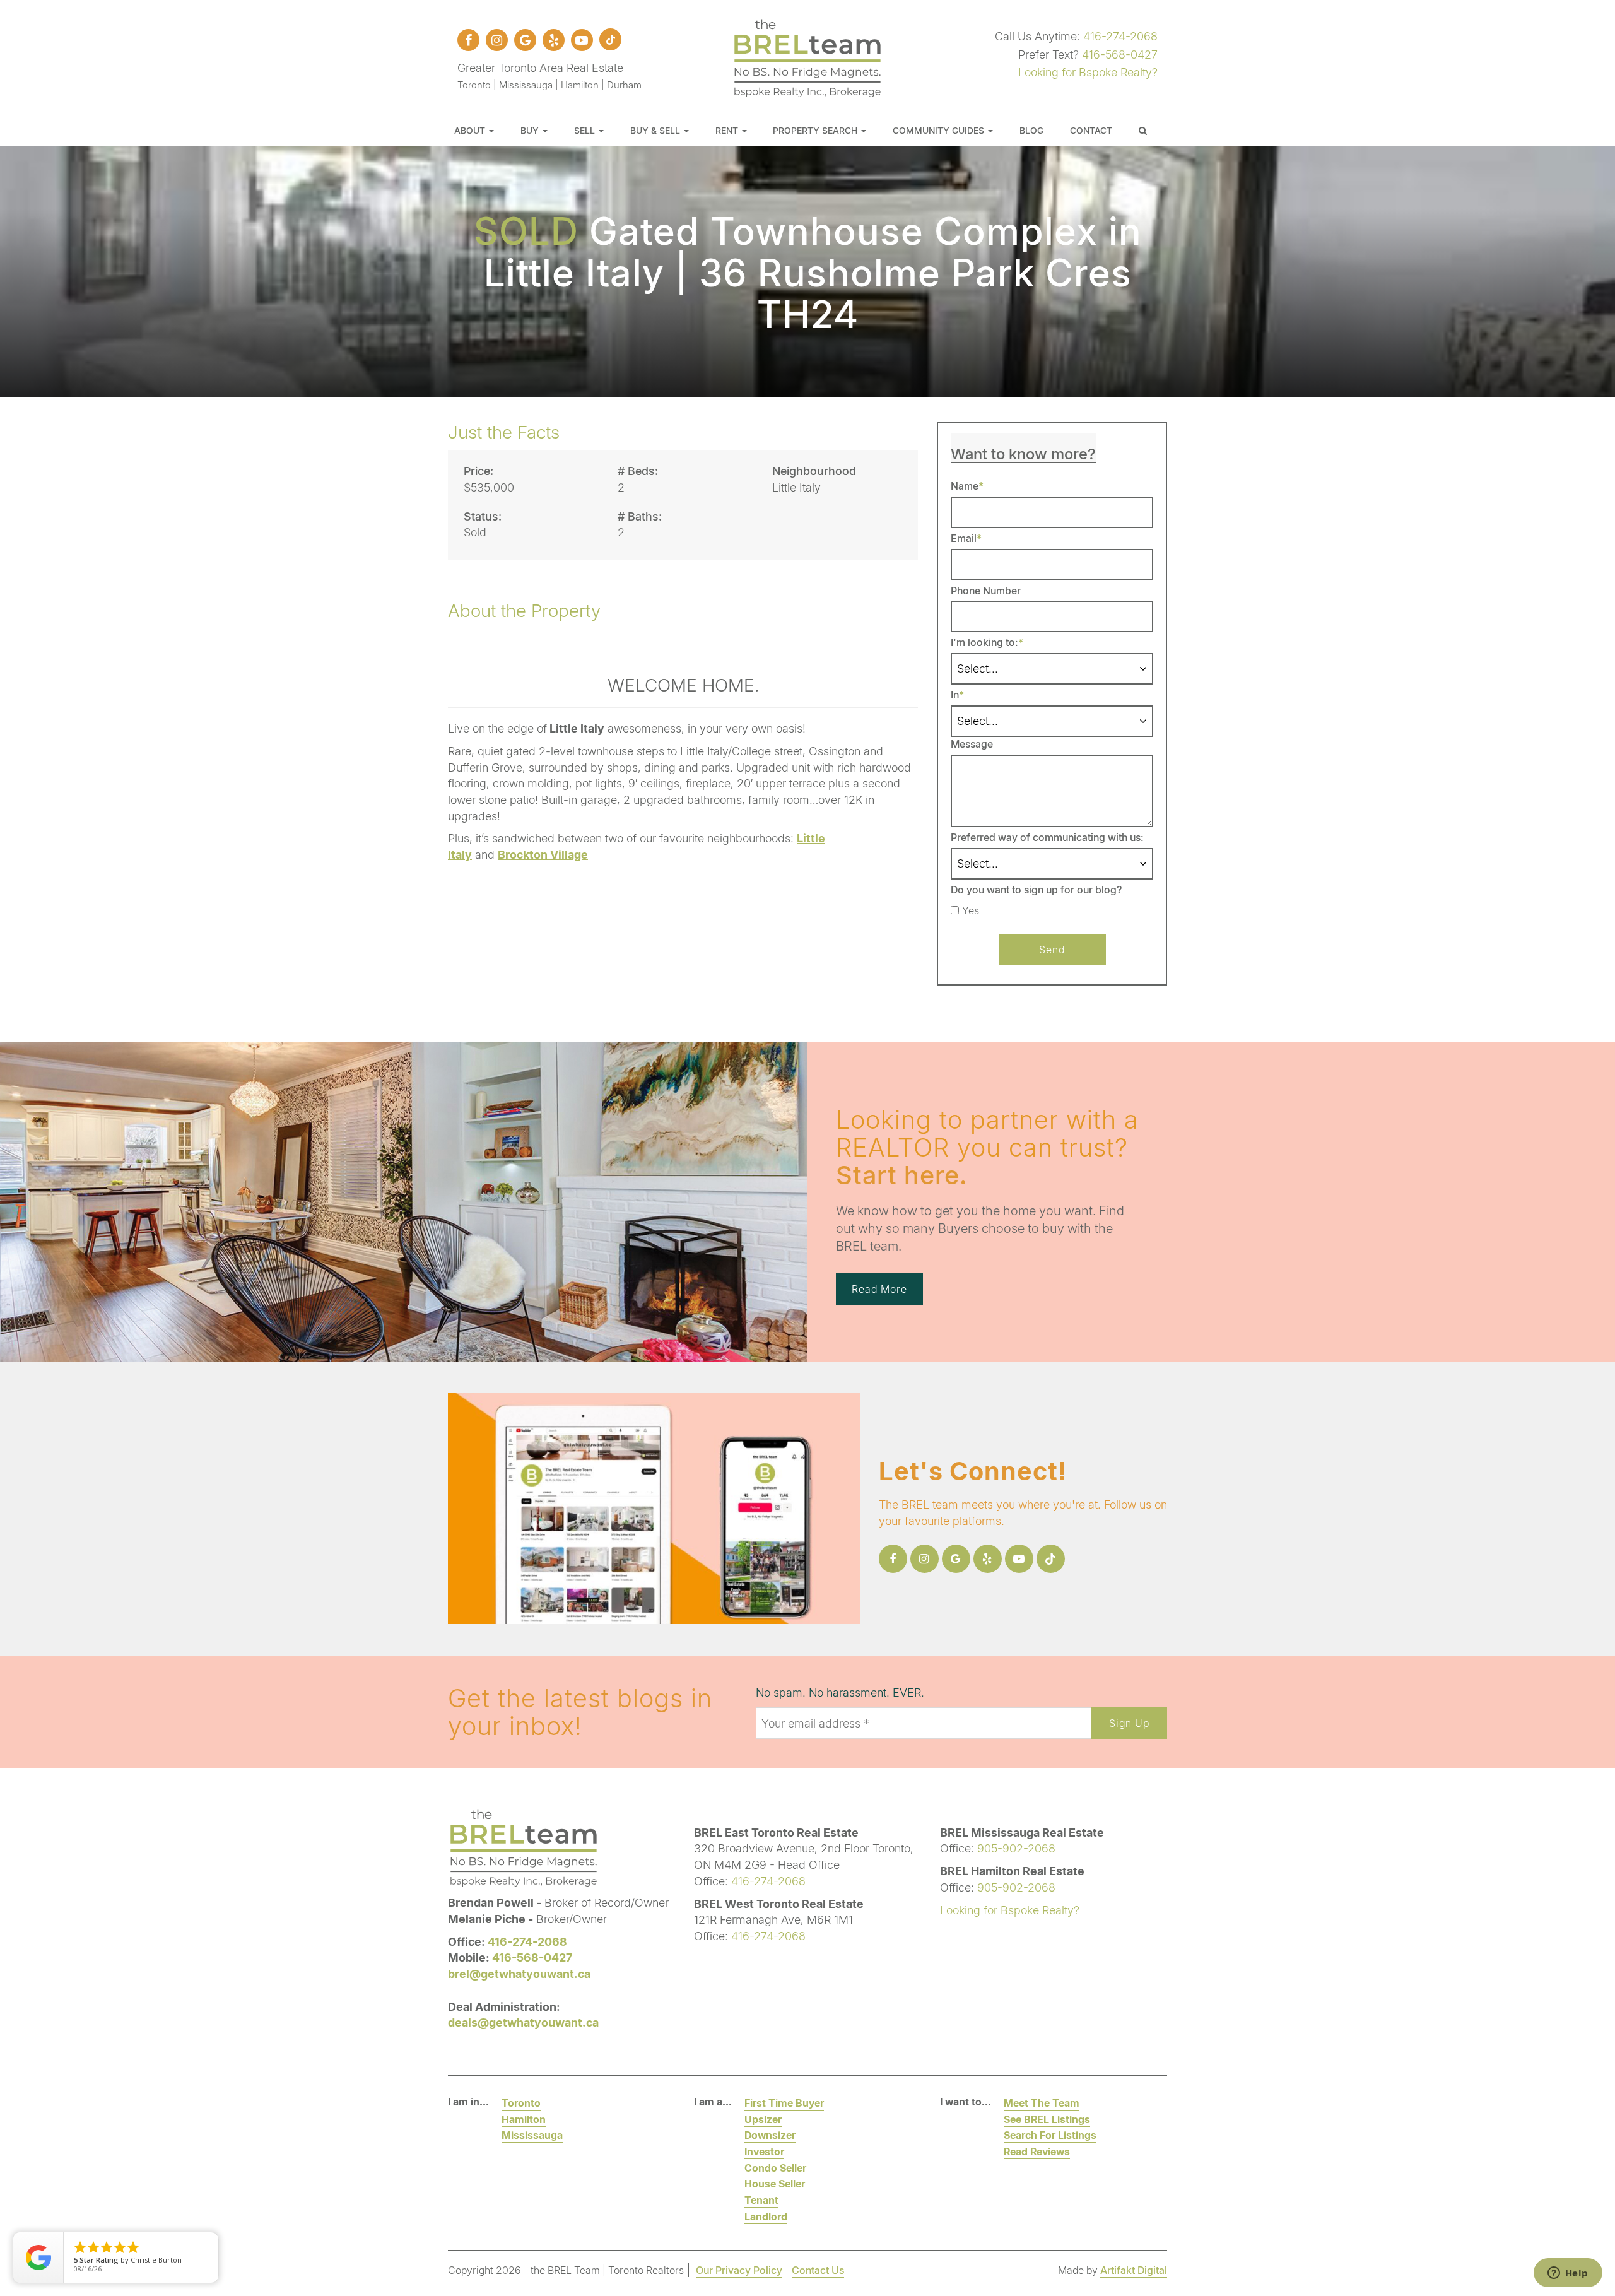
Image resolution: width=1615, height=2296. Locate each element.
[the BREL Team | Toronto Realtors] (807, 56)
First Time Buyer (784, 2103)
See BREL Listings (1047, 2119)
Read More (879, 1289)
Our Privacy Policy (739, 2270)
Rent (728, 130)
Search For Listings (1050, 2135)
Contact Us (818, 2270)
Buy (531, 130)
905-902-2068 (1016, 1848)
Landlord (766, 2216)
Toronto (521, 2103)
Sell (586, 130)
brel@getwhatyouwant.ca (519, 1974)
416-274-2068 (1120, 36)
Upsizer (763, 2119)
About (471, 130)
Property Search (816, 130)
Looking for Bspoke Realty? (1088, 72)
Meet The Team (1042, 2103)
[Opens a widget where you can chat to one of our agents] (1568, 2274)
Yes (971, 910)
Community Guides (940, 130)
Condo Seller (775, 2168)
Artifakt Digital (1134, 2270)
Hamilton (524, 2119)
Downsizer (770, 2135)
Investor (764, 2151)
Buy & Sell (656, 130)
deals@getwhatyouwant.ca (523, 2022)
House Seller (775, 2183)
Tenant (761, 2200)
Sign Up (1129, 1723)
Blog (1031, 130)
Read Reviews (1037, 2151)
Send (1052, 949)
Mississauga (532, 2135)
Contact (1091, 130)
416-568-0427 (1120, 54)
